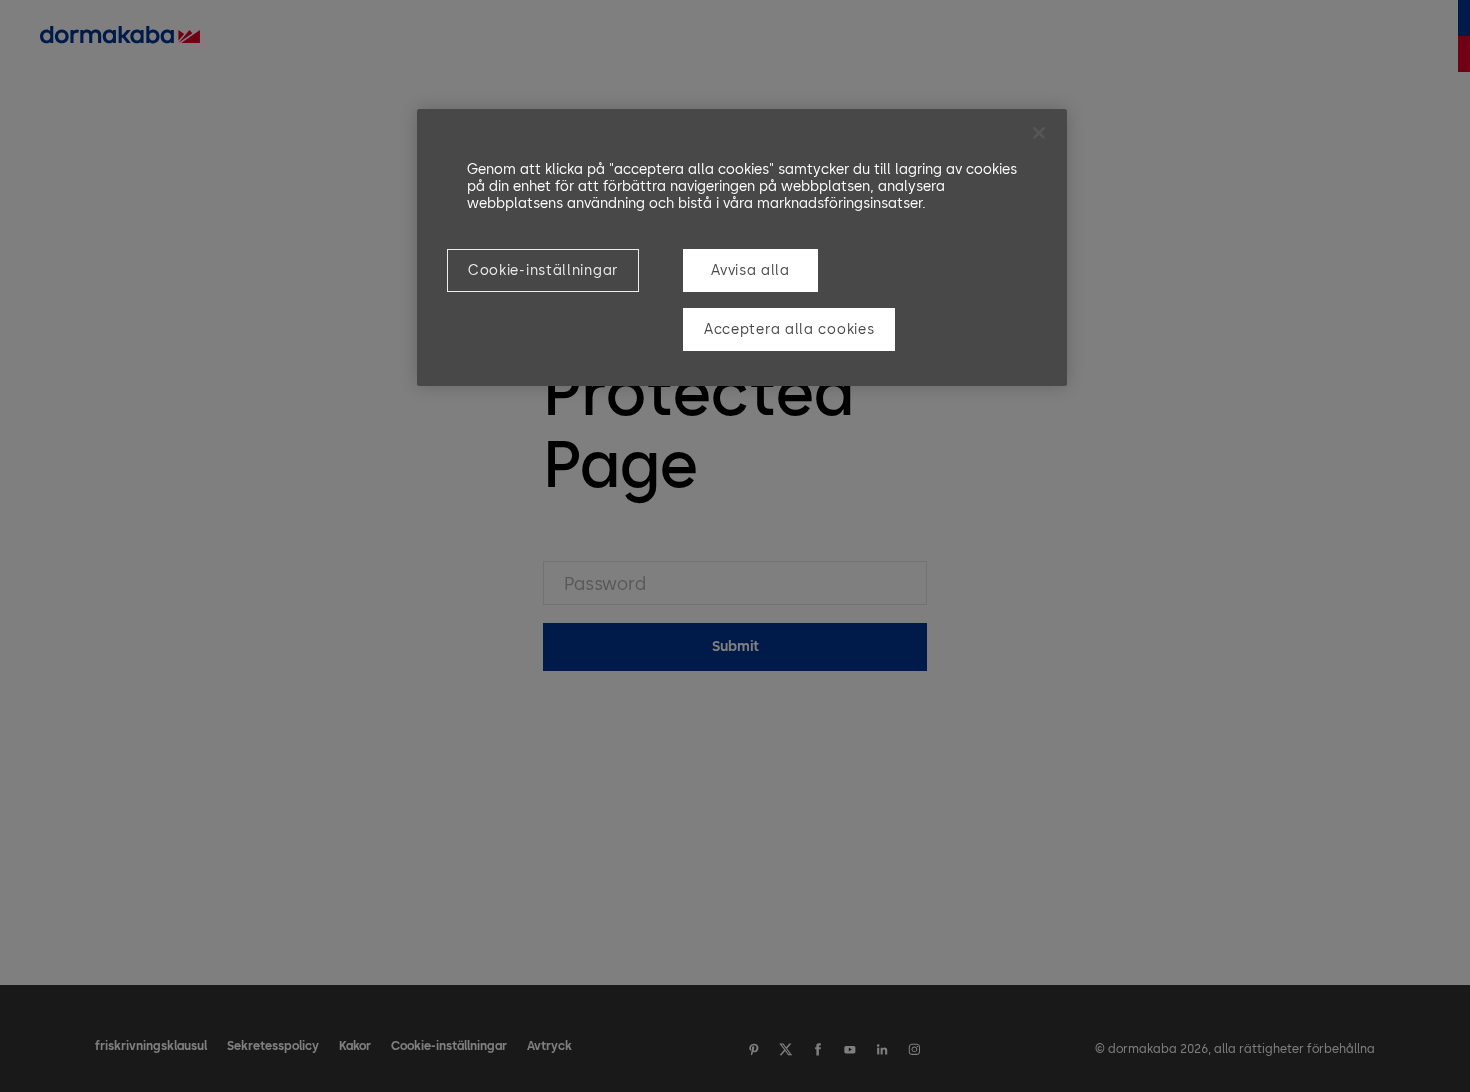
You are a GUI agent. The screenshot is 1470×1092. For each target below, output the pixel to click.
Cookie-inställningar (543, 270)
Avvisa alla (750, 270)
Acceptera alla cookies (789, 329)
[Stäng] (1039, 133)
